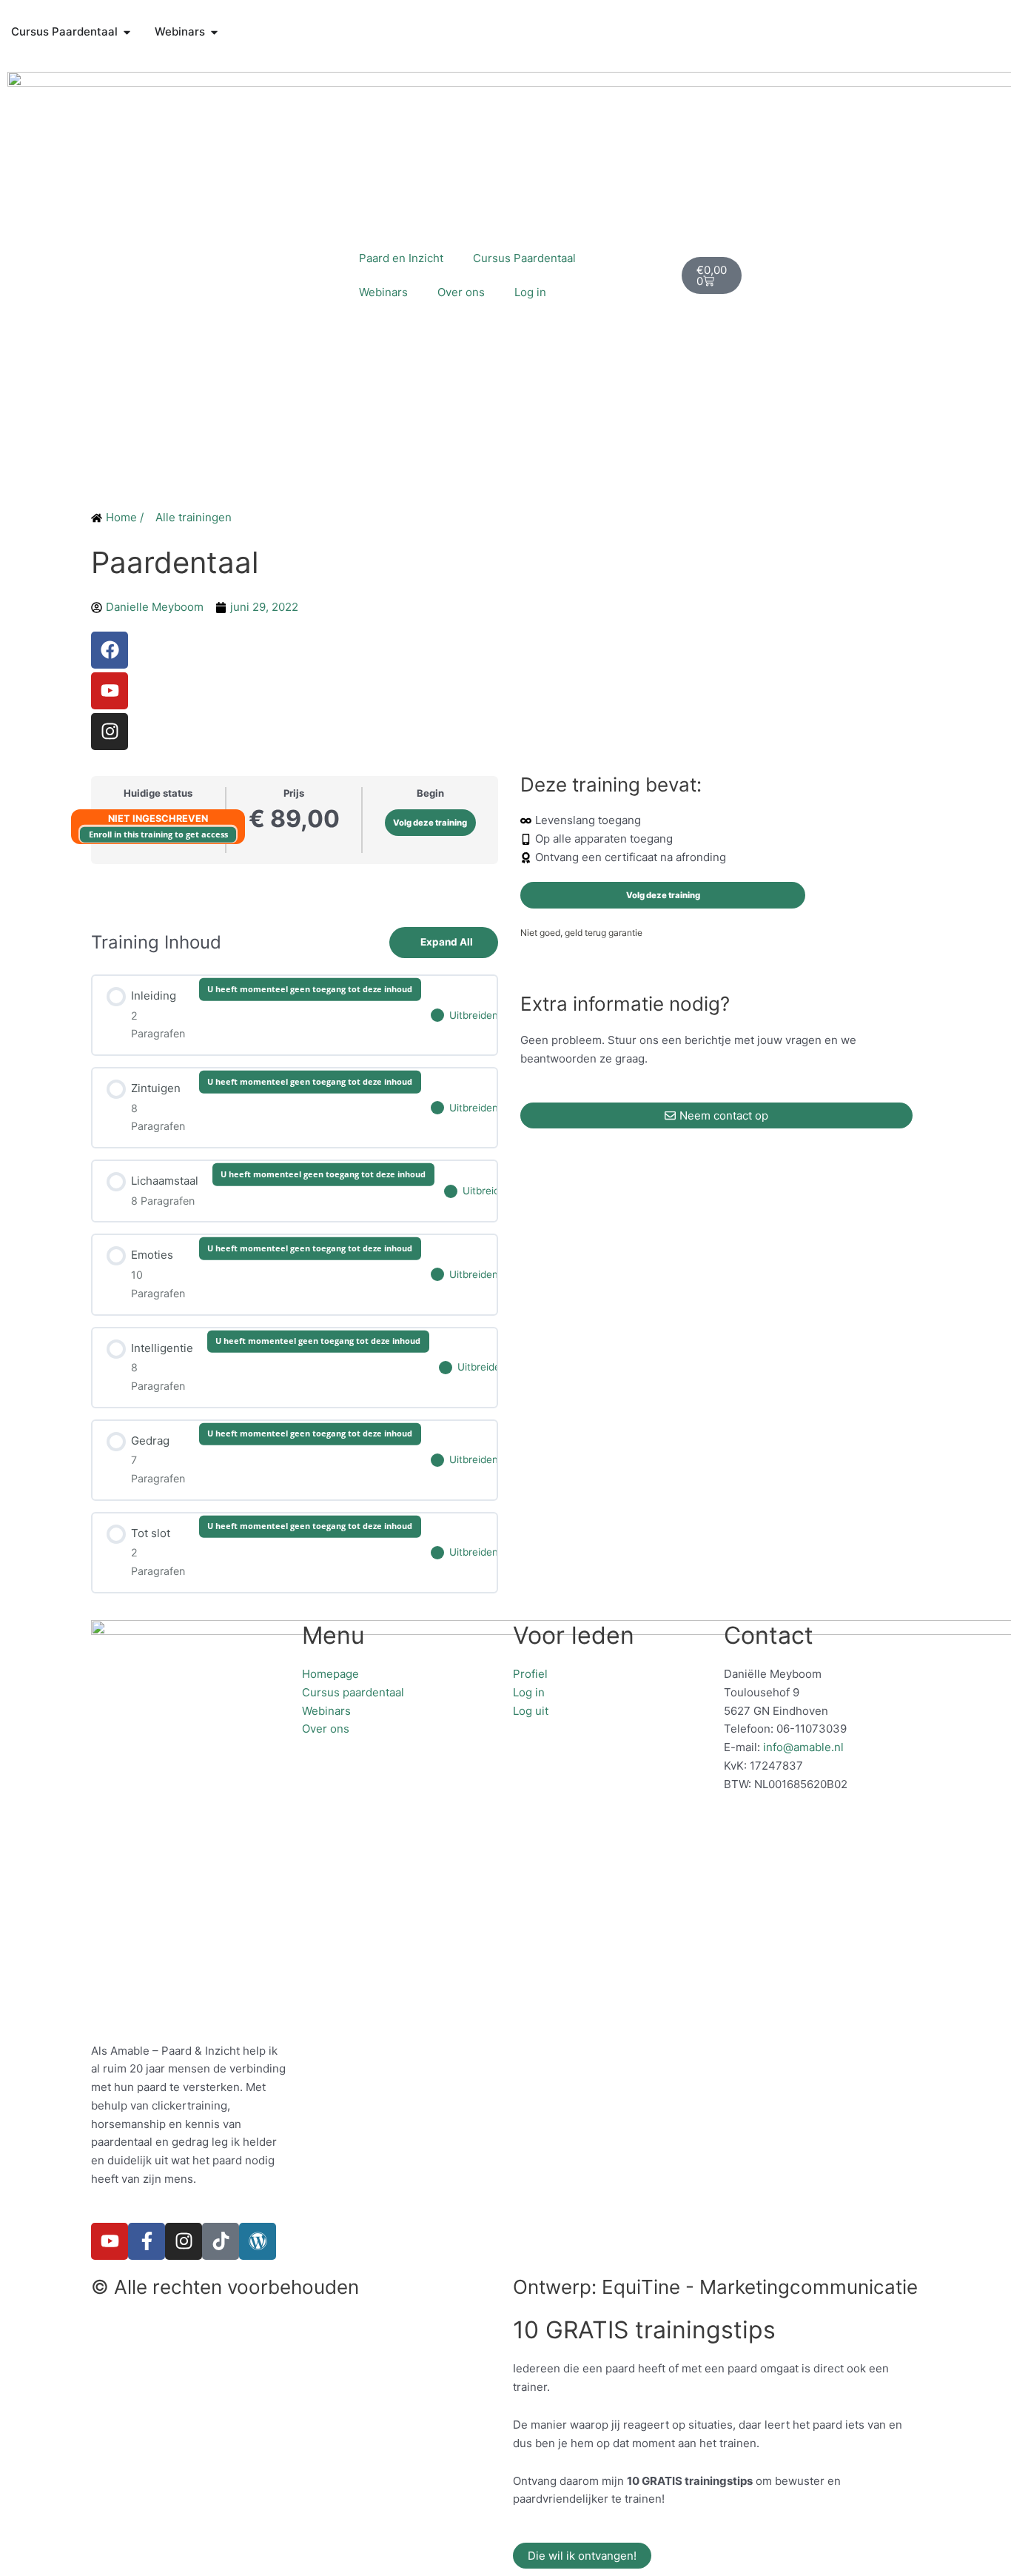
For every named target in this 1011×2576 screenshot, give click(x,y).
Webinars (383, 292)
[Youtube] (110, 691)
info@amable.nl (803, 1747)
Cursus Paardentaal (524, 258)
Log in (530, 292)
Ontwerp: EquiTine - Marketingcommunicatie (715, 2287)
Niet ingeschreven (158, 819)
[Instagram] (110, 732)
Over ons (461, 292)
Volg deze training (430, 823)
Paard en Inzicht (401, 258)
